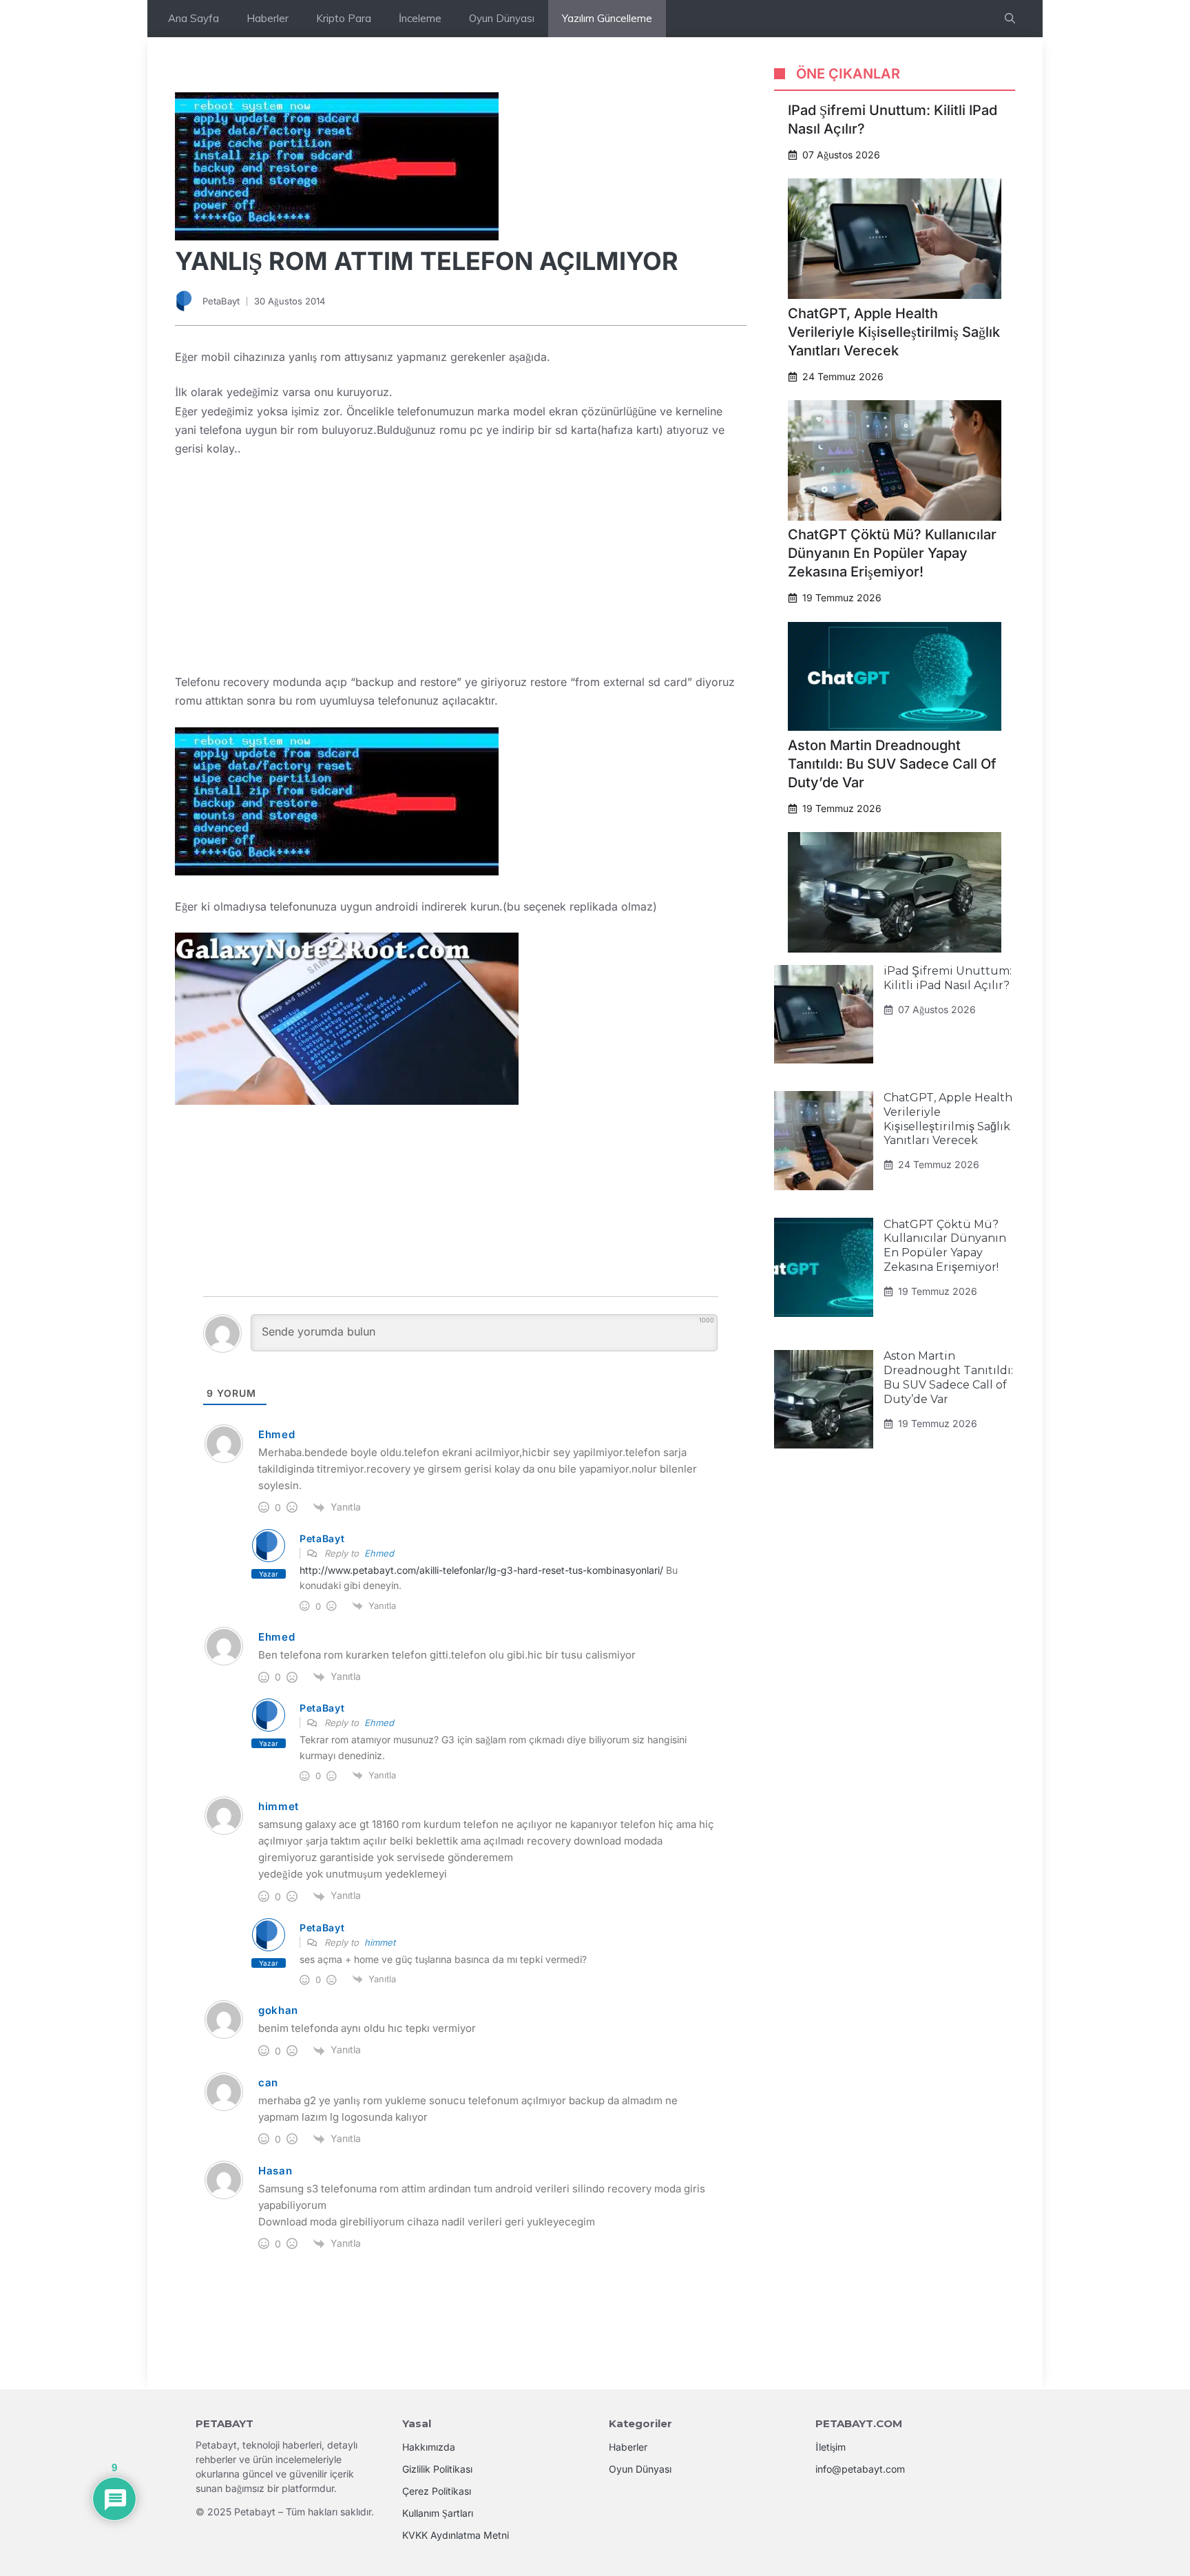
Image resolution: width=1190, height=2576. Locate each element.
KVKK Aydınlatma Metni (456, 2535)
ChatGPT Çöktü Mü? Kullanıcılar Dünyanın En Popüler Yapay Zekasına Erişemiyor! (892, 554)
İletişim (831, 2447)
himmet (380, 1942)
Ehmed (379, 1553)
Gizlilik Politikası (437, 2469)
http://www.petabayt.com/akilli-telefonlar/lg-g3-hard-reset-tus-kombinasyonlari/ (481, 1570)
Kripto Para (344, 18)
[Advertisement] (461, 571)
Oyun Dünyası (502, 18)
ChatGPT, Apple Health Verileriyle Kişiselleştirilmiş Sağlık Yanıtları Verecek (894, 332)
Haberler (268, 18)
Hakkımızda (429, 2447)
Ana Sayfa (194, 18)
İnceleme (420, 18)
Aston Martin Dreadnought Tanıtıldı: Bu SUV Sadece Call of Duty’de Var (892, 764)
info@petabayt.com (860, 2469)
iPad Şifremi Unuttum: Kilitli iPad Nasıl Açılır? (948, 979)
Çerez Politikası (437, 2491)
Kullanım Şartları (438, 2513)
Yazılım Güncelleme (607, 18)
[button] (1010, 19)
